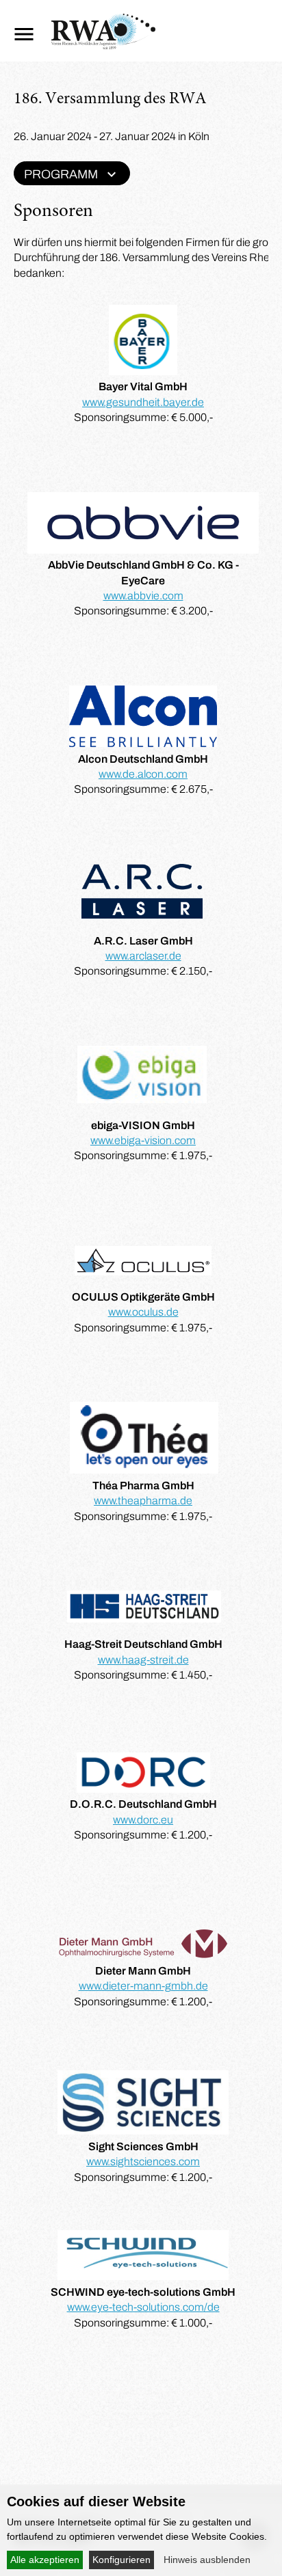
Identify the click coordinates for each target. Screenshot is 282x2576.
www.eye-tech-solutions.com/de (143, 2307)
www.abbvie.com (143, 596)
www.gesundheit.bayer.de (143, 402)
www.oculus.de (143, 1312)
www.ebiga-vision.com (143, 1140)
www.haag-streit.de (143, 1660)
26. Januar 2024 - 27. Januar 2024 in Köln (112, 136)
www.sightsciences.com (143, 2161)
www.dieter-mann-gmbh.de (143, 1986)
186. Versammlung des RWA (110, 100)
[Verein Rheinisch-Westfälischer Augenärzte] (103, 45)
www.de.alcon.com (143, 774)
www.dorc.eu (143, 1820)
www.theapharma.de (143, 1501)
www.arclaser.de (143, 956)
